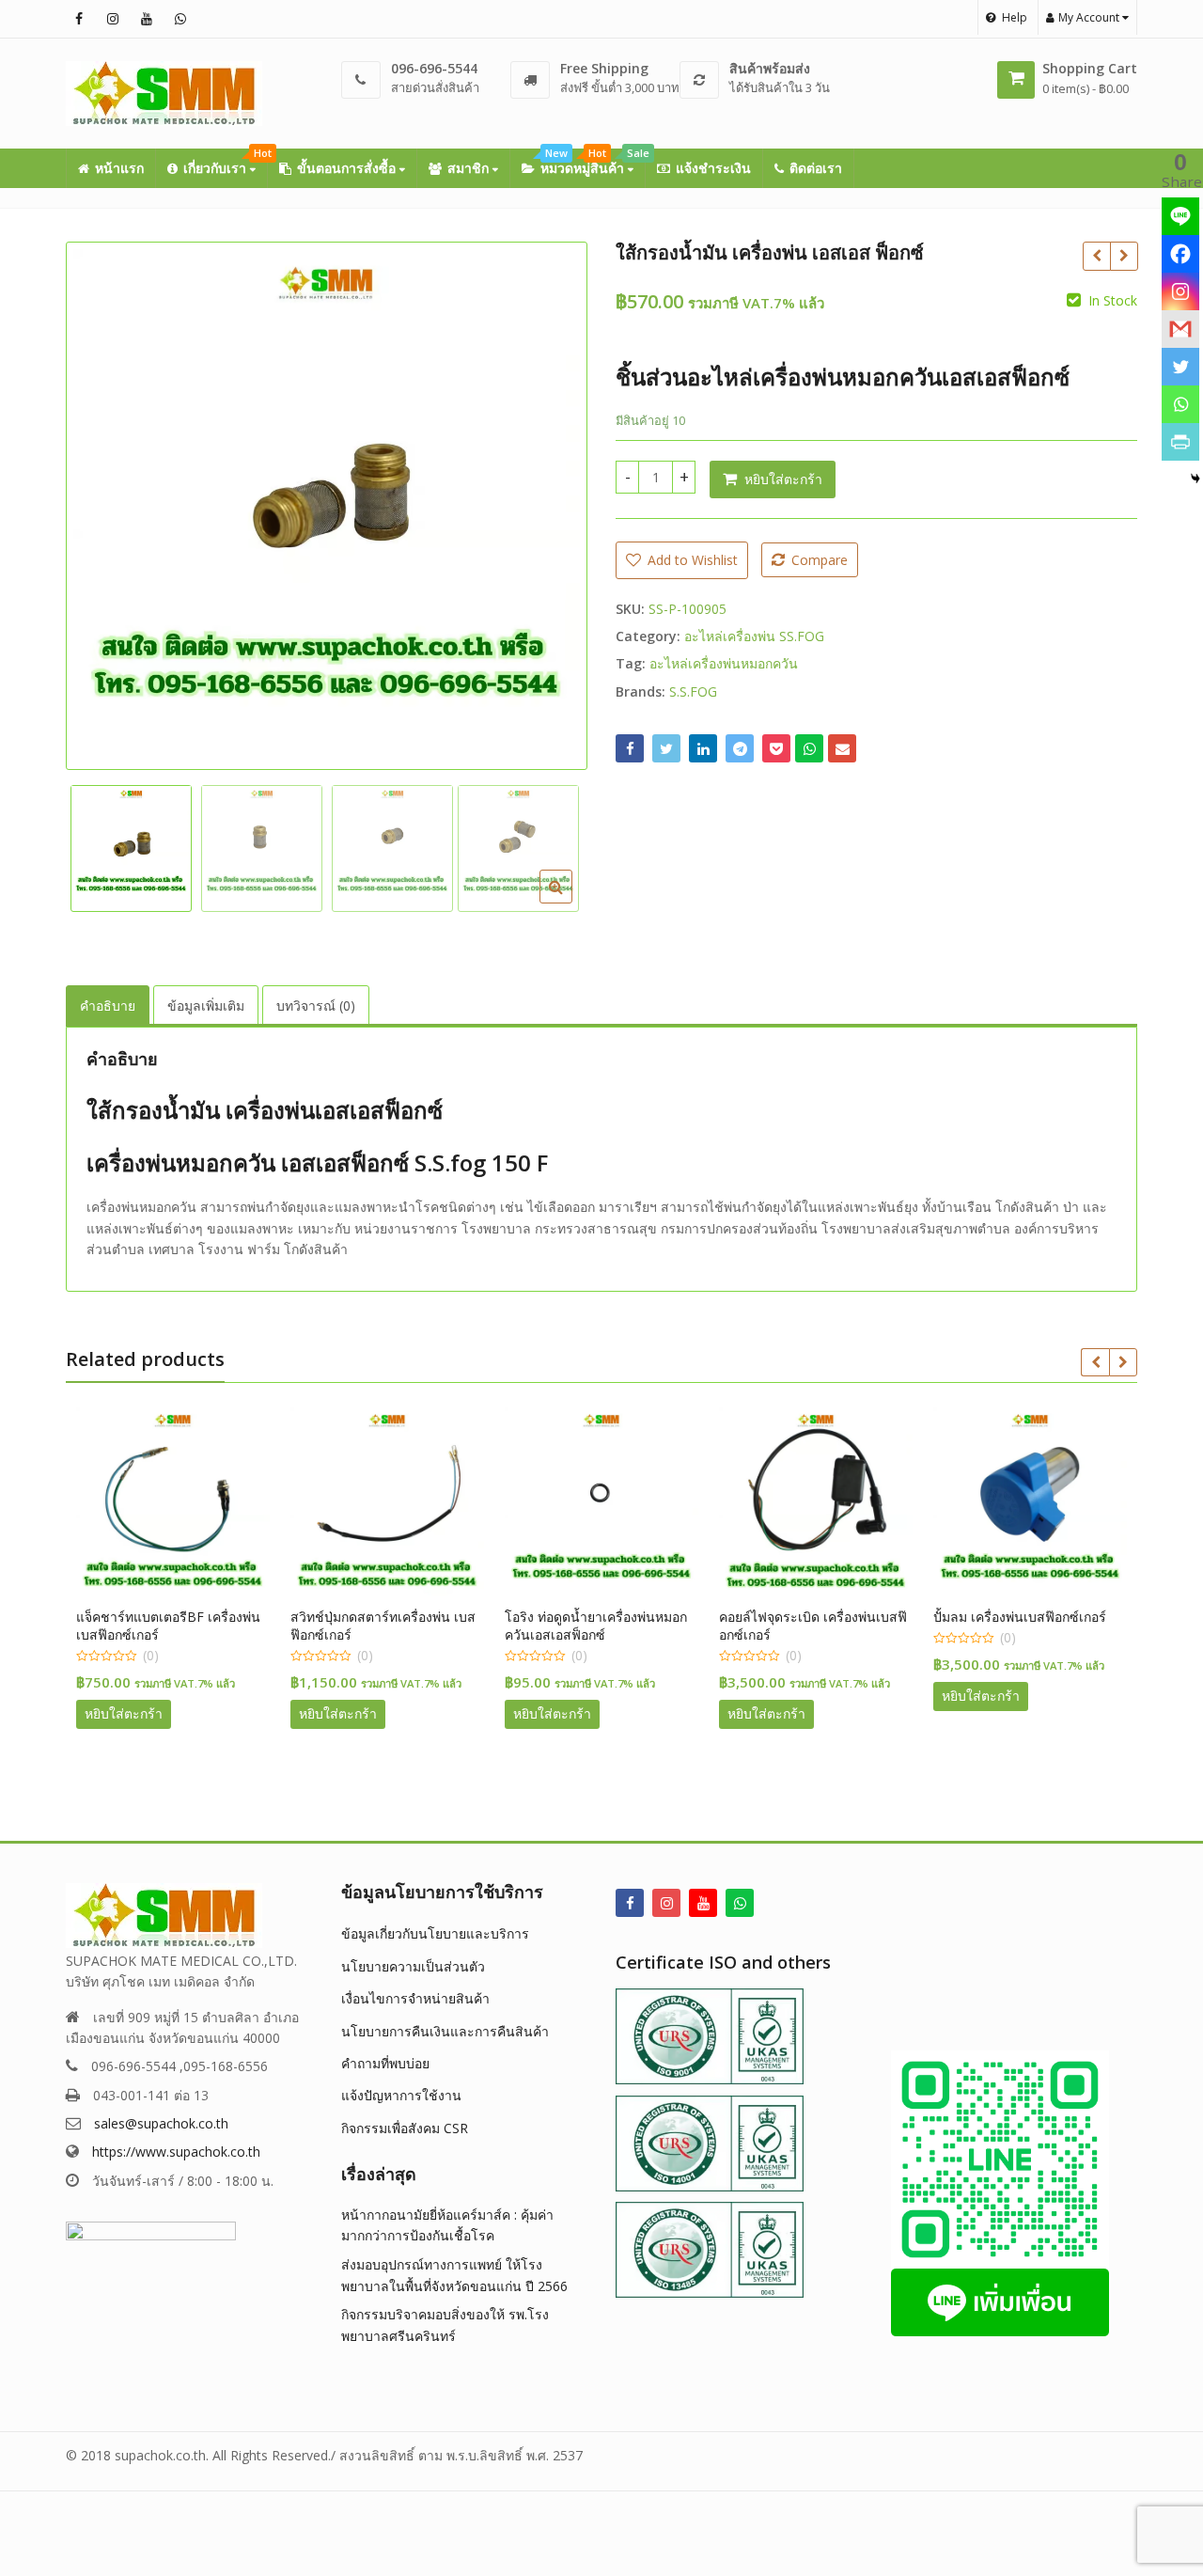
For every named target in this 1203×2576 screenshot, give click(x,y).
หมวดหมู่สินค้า (593, 163)
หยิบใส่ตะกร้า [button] (261, 1713)
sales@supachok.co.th (161, 2123)
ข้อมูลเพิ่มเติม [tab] (206, 1005)
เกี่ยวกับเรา (225, 163)
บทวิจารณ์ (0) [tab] (316, 1005)
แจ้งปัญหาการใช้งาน (401, 2095)
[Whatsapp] (1180, 404)
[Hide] (1195, 479)
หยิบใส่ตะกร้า (783, 479)
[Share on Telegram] (740, 748)
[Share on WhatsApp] (809, 748)
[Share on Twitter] (666, 748)
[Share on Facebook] (630, 748)
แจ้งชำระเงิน (713, 168)
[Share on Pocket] (776, 748)
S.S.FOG (693, 691)
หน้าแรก (119, 168)
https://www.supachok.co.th (176, 2152)
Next (554, 501)
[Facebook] (1180, 254)
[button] (571, 902)
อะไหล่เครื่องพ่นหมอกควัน (724, 663)
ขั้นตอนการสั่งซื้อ (348, 168)
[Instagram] (1180, 291)
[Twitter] (1180, 367)
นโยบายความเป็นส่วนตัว (413, 1966)
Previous (100, 501)
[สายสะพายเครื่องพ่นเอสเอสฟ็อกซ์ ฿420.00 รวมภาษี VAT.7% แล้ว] (1096, 256)
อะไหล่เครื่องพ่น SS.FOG (754, 636)
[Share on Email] (842, 748)
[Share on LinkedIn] (703, 748)
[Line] (1180, 216)
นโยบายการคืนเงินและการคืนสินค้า (445, 2031)
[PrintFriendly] (1180, 442)
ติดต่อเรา (816, 168)
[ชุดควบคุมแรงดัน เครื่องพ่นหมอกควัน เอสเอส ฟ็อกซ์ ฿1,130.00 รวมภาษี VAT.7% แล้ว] (1124, 256)
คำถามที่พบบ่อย (385, 2063)
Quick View (105, 1617)
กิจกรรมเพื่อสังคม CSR (405, 2128)
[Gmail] (1180, 329)
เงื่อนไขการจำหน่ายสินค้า (415, 1998)
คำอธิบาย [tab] (108, 1005)
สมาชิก (470, 168)
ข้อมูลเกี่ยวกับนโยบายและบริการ (435, 1933)
